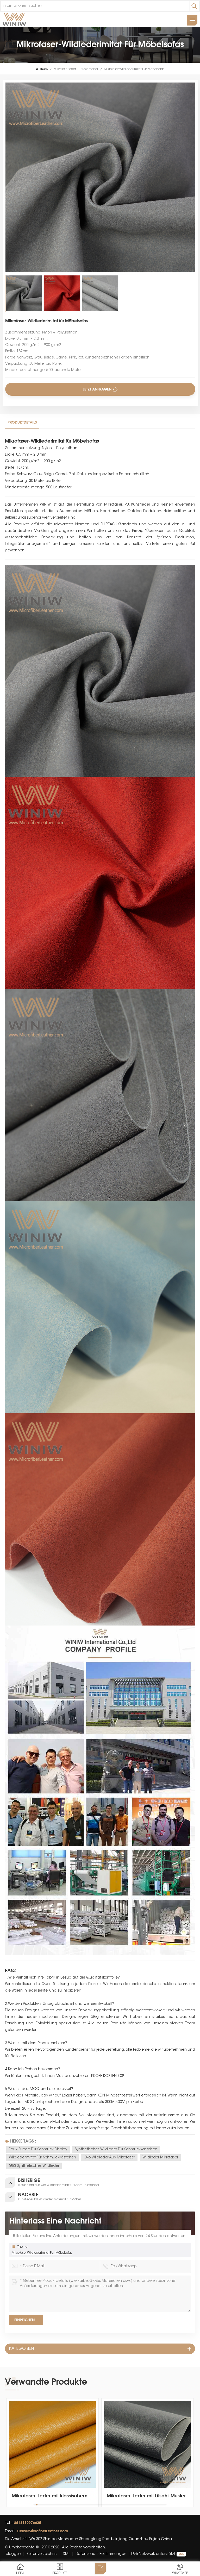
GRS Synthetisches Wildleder (34, 2166)
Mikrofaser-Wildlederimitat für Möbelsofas (42, 2253)
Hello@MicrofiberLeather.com (43, 2531)
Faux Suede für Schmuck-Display (38, 2150)
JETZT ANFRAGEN (98, 389)
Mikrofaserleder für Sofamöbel (76, 69)
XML (66, 2554)
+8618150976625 (27, 2523)
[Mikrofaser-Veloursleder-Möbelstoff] (148, 2444)
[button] (192, 2453)
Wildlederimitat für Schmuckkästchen (42, 2158)
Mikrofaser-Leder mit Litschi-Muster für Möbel (51, 2496)
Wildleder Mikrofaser (160, 2158)
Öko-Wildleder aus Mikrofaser (109, 2158)
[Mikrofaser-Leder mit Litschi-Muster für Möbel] (52, 2444)
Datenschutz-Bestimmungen (101, 2554)
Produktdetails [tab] (22, 422)
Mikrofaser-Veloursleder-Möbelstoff (147, 2496)
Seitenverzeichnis (42, 2554)
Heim (44, 69)
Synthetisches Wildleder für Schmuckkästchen (116, 2150)
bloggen (13, 2554)
